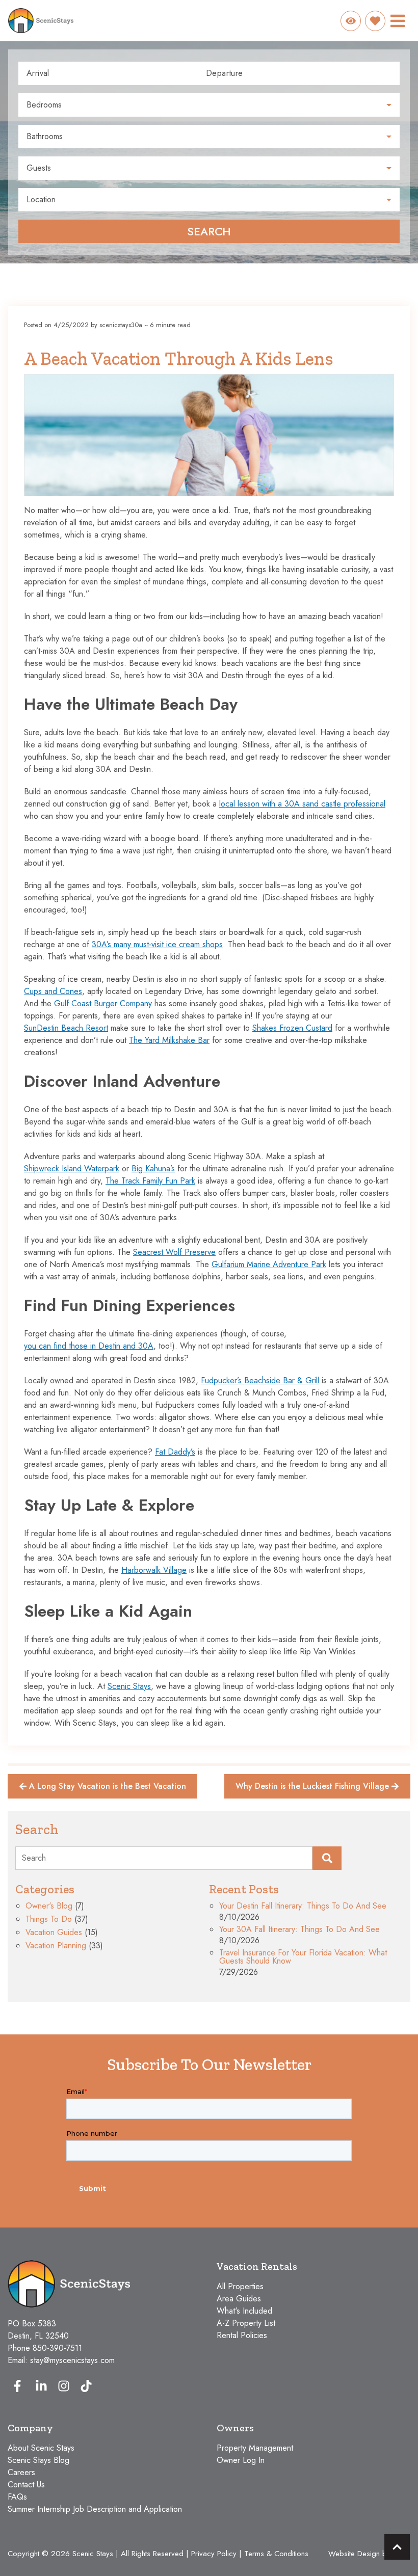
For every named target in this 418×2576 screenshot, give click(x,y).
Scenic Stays (129, 1686)
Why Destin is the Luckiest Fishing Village (312, 1786)
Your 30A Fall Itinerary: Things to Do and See (299, 1930)
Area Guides (239, 2299)
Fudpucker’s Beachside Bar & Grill (260, 1380)
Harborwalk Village (154, 1570)
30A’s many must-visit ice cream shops (157, 944)
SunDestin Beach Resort (66, 1028)
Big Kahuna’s (153, 1169)
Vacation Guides (54, 1933)
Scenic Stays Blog (38, 2460)
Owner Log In (241, 2460)
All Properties (240, 2286)
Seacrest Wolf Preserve (174, 1252)
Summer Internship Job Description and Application (95, 2509)
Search (209, 231)
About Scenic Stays (41, 2448)
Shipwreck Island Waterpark (72, 1169)
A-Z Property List (246, 2323)
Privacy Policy (214, 2554)
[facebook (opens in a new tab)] (19, 2386)
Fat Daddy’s (175, 1452)
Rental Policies (242, 2335)
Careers (21, 2472)
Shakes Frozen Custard (292, 1028)
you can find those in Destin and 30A (89, 1346)
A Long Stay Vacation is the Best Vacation (108, 1786)
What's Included (244, 2311)
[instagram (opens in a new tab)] (64, 2386)
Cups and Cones (53, 991)
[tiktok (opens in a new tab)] (86, 2386)
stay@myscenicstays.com (72, 2360)
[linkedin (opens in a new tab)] (41, 2386)
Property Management (255, 2448)
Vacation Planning (56, 1947)
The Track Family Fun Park (150, 1181)
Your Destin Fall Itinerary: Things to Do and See (303, 1907)
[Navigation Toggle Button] (398, 21)
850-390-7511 (57, 2348)
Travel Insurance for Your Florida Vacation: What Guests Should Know (303, 1958)
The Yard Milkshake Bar (169, 1040)
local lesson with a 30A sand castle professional (302, 804)
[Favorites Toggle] (375, 21)
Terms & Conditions (276, 2554)
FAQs (17, 2497)
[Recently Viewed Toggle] (351, 21)
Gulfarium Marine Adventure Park (269, 1264)
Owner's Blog (49, 1907)
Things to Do (49, 1920)
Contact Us (26, 2485)
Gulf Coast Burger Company (103, 1003)
